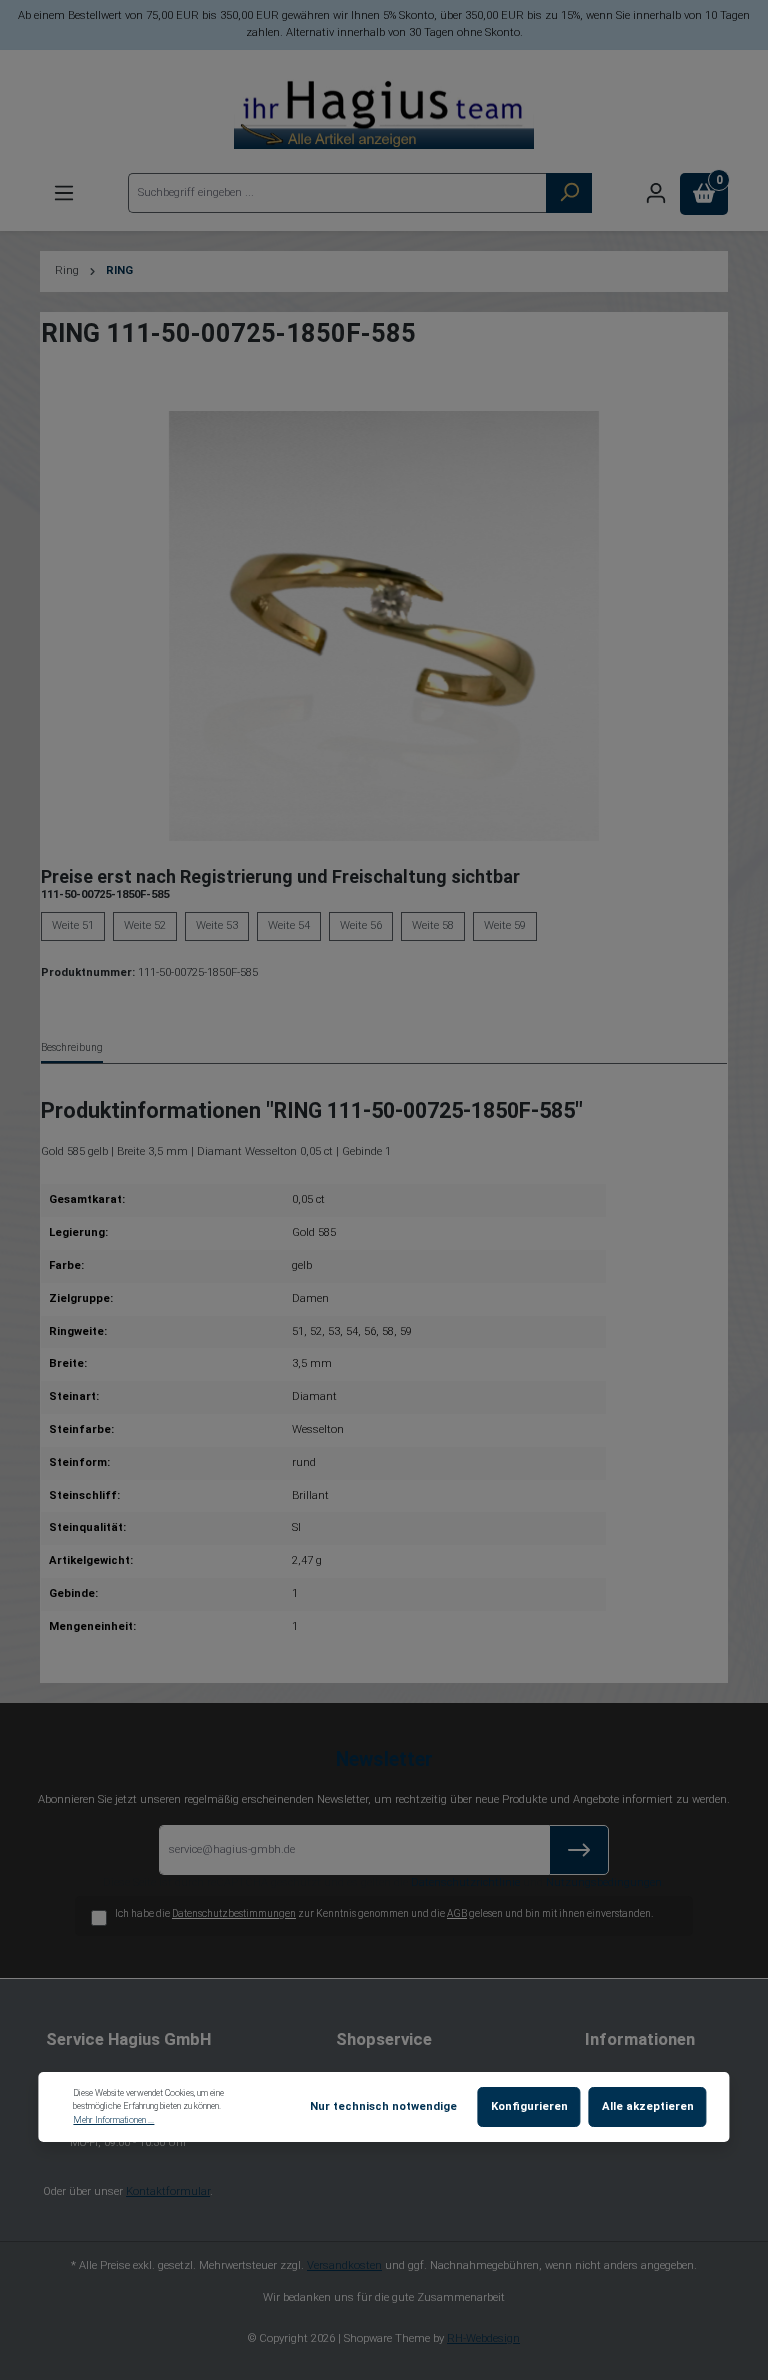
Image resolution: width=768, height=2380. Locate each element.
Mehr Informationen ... (113, 2120)
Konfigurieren (529, 2106)
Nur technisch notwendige (383, 2106)
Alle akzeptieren (648, 2106)
